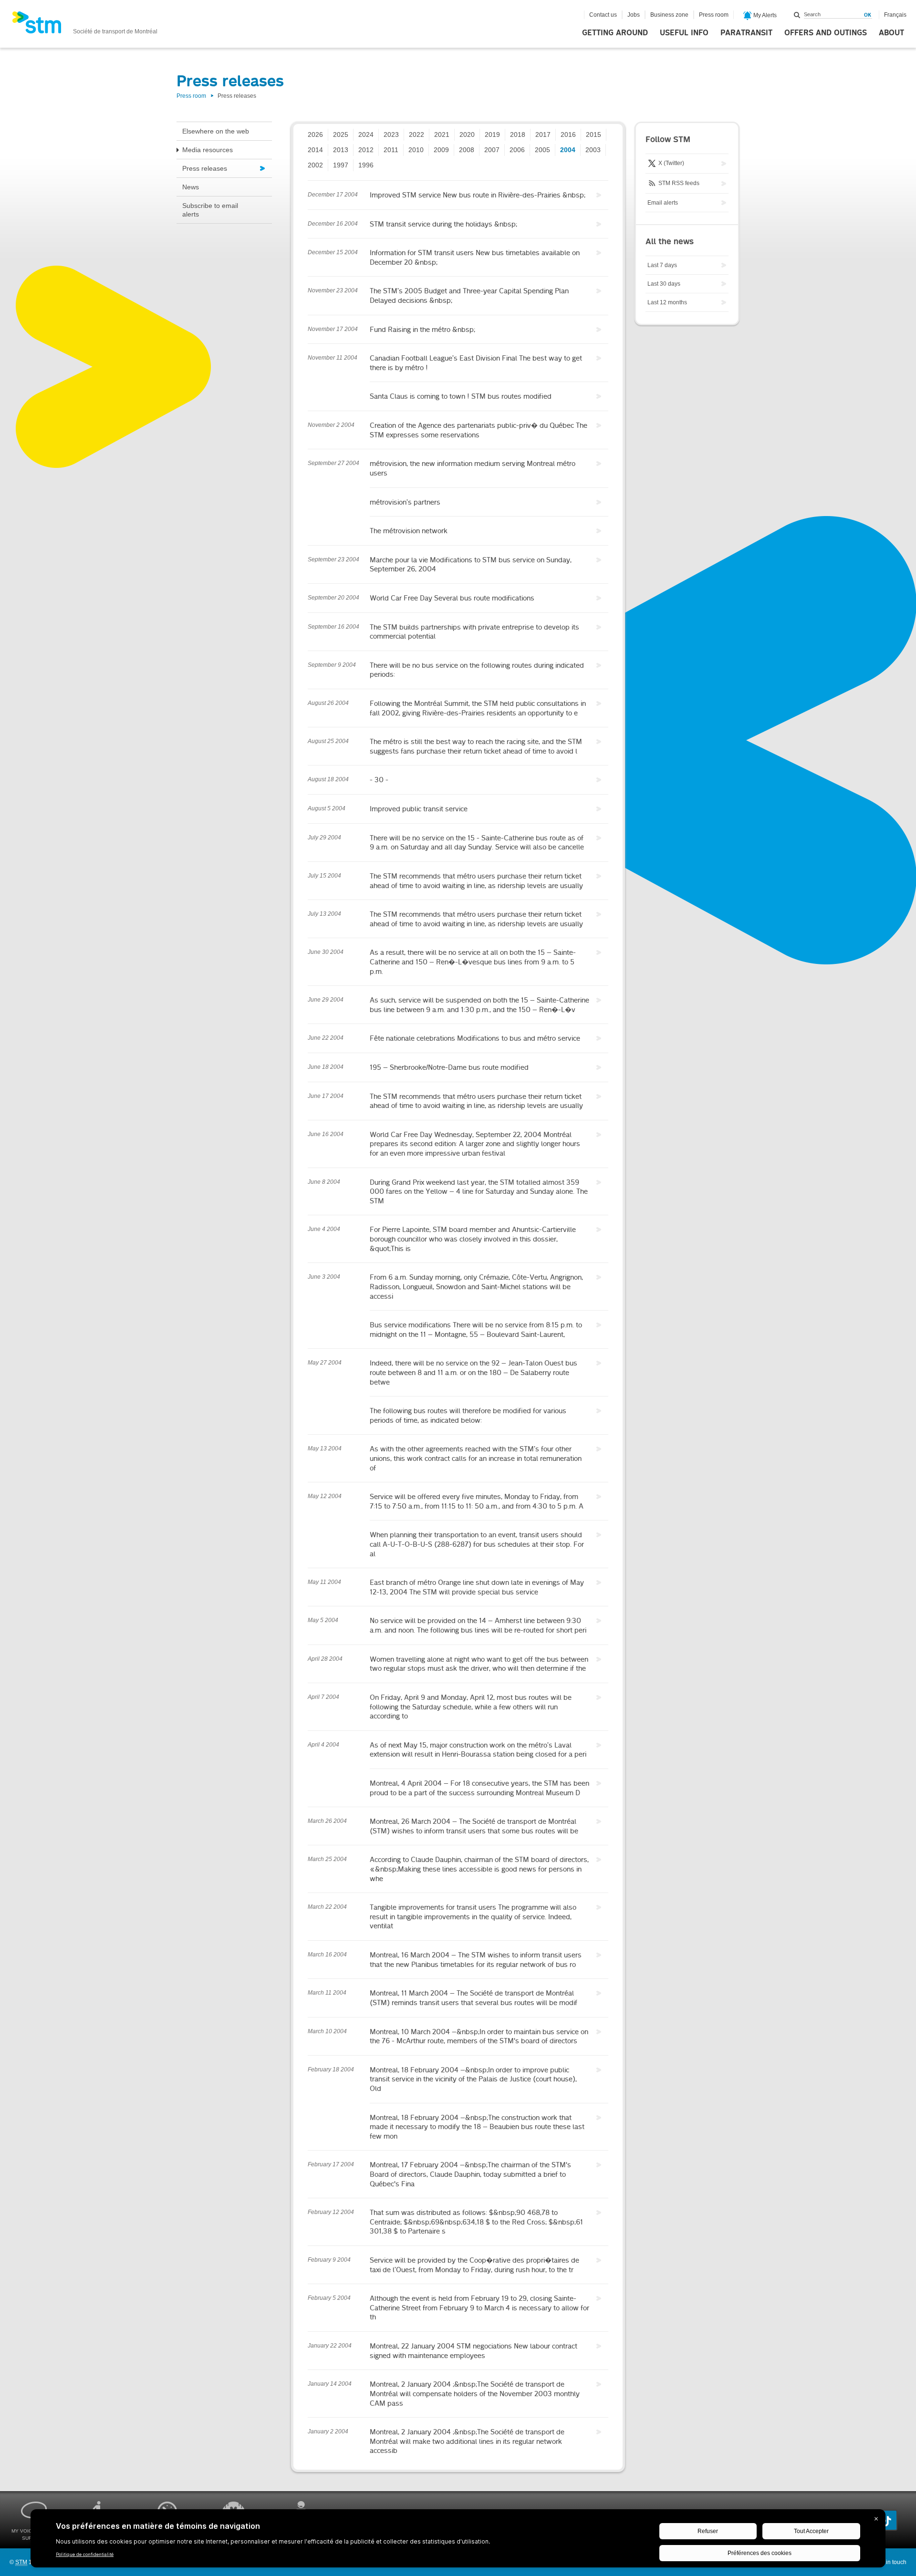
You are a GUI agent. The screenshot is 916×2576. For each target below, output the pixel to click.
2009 (441, 150)
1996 (366, 165)
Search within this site (797, 15)
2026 (315, 134)
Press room (714, 15)
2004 (568, 150)
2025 (341, 134)
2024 (366, 134)
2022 (416, 134)
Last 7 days (662, 265)
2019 (492, 134)
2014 (315, 150)
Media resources (208, 150)
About (891, 33)
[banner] (85, 25)
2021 (442, 134)
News (191, 187)
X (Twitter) (671, 163)
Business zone (669, 15)
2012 (366, 150)
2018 (518, 134)
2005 (542, 150)
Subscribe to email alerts (210, 210)
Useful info (684, 33)
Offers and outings (826, 33)
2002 (315, 165)
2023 (391, 134)
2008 (467, 150)
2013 (341, 150)
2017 (543, 134)
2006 (517, 150)
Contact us (603, 15)
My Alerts (764, 15)
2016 (568, 134)
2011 (391, 150)
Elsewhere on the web (216, 131)
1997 (341, 165)
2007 (492, 150)
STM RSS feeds (678, 183)
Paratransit (746, 33)
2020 (467, 134)
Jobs (634, 15)
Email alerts (663, 203)
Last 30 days (664, 284)
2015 (593, 134)
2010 (416, 150)
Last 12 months (667, 302)
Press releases (205, 168)
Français (895, 15)
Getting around (615, 33)
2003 (593, 150)
